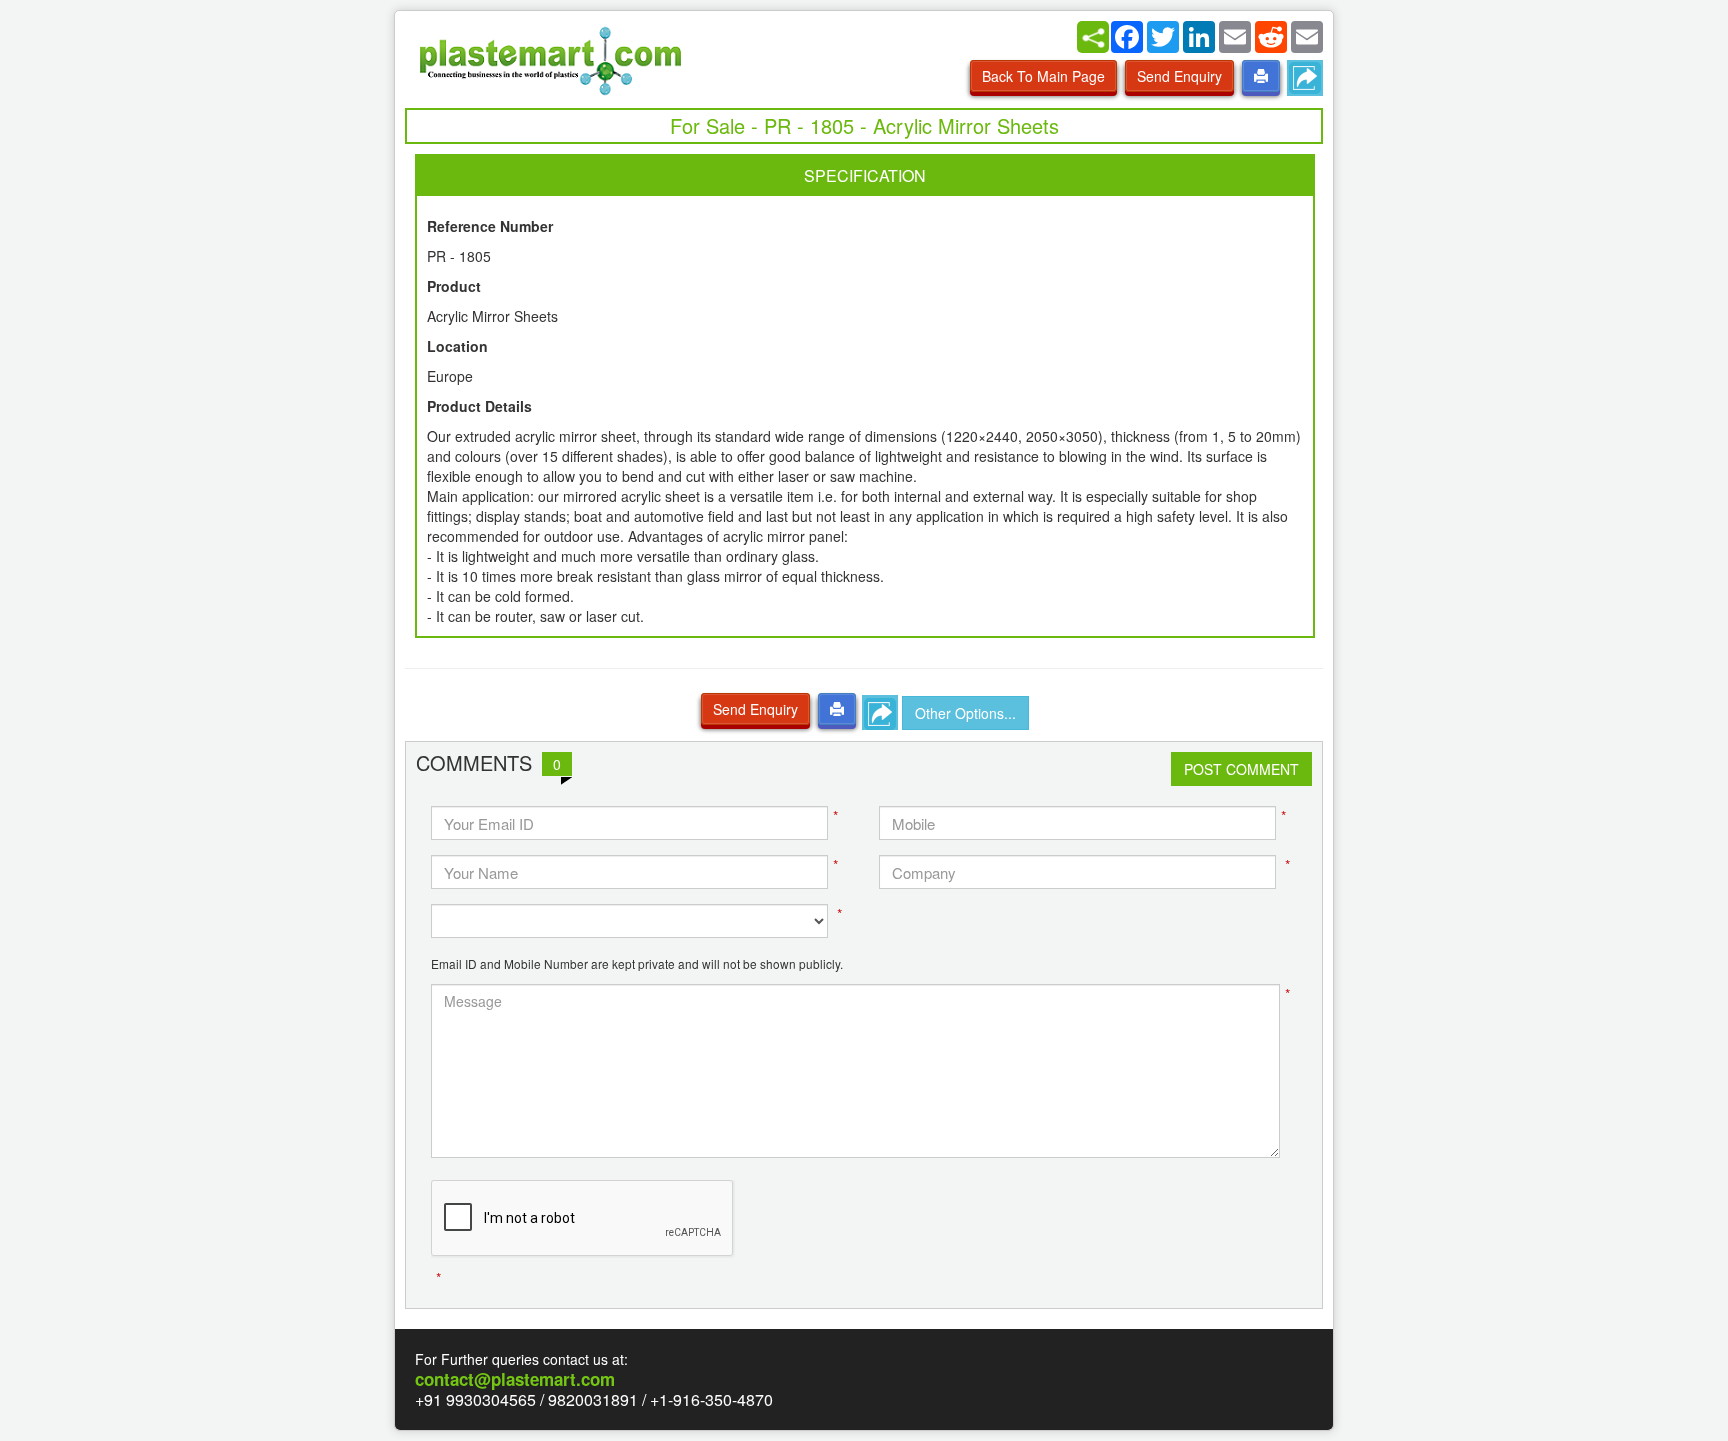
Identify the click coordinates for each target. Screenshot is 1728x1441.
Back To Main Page (1043, 76)
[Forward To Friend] (1305, 78)
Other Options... (965, 713)
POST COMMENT (1241, 769)
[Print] (1261, 76)
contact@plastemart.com (515, 1379)
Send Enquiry (1179, 76)
